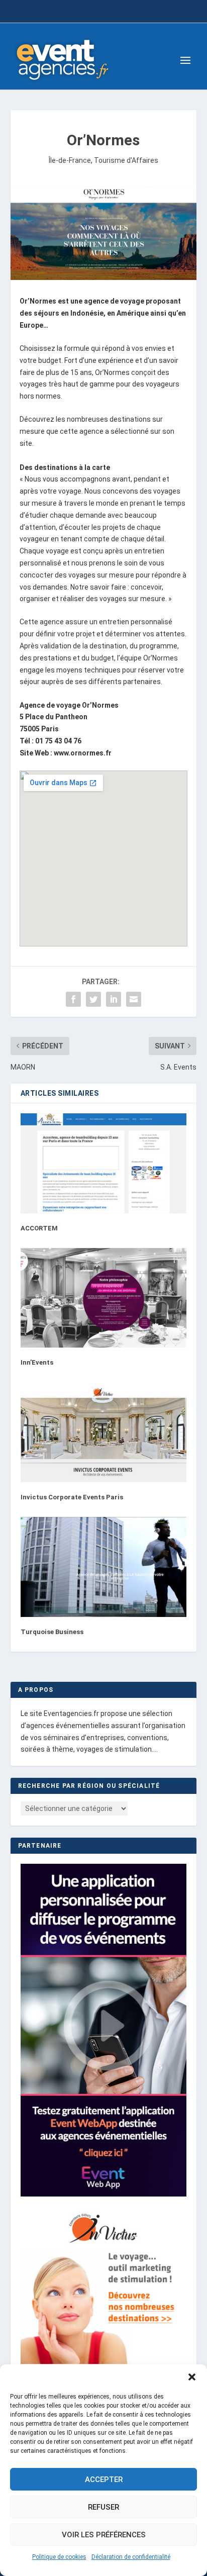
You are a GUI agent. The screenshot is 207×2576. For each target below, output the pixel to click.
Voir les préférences (104, 2535)
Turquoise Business (52, 1632)
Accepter (104, 2479)
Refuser (103, 2507)
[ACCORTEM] (104, 1163)
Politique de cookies (59, 2557)
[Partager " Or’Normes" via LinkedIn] (114, 999)
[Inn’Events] (104, 1298)
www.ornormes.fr (83, 753)
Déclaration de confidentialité (131, 2557)
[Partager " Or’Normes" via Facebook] (73, 999)
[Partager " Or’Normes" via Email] (134, 999)
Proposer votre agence (103, 13)
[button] (192, 2377)
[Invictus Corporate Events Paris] (104, 1433)
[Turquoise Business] (104, 1567)
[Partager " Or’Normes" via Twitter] (93, 999)
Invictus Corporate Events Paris (72, 1497)
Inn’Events (37, 1362)
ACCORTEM (39, 1228)
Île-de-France (70, 160)
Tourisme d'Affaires (126, 160)
